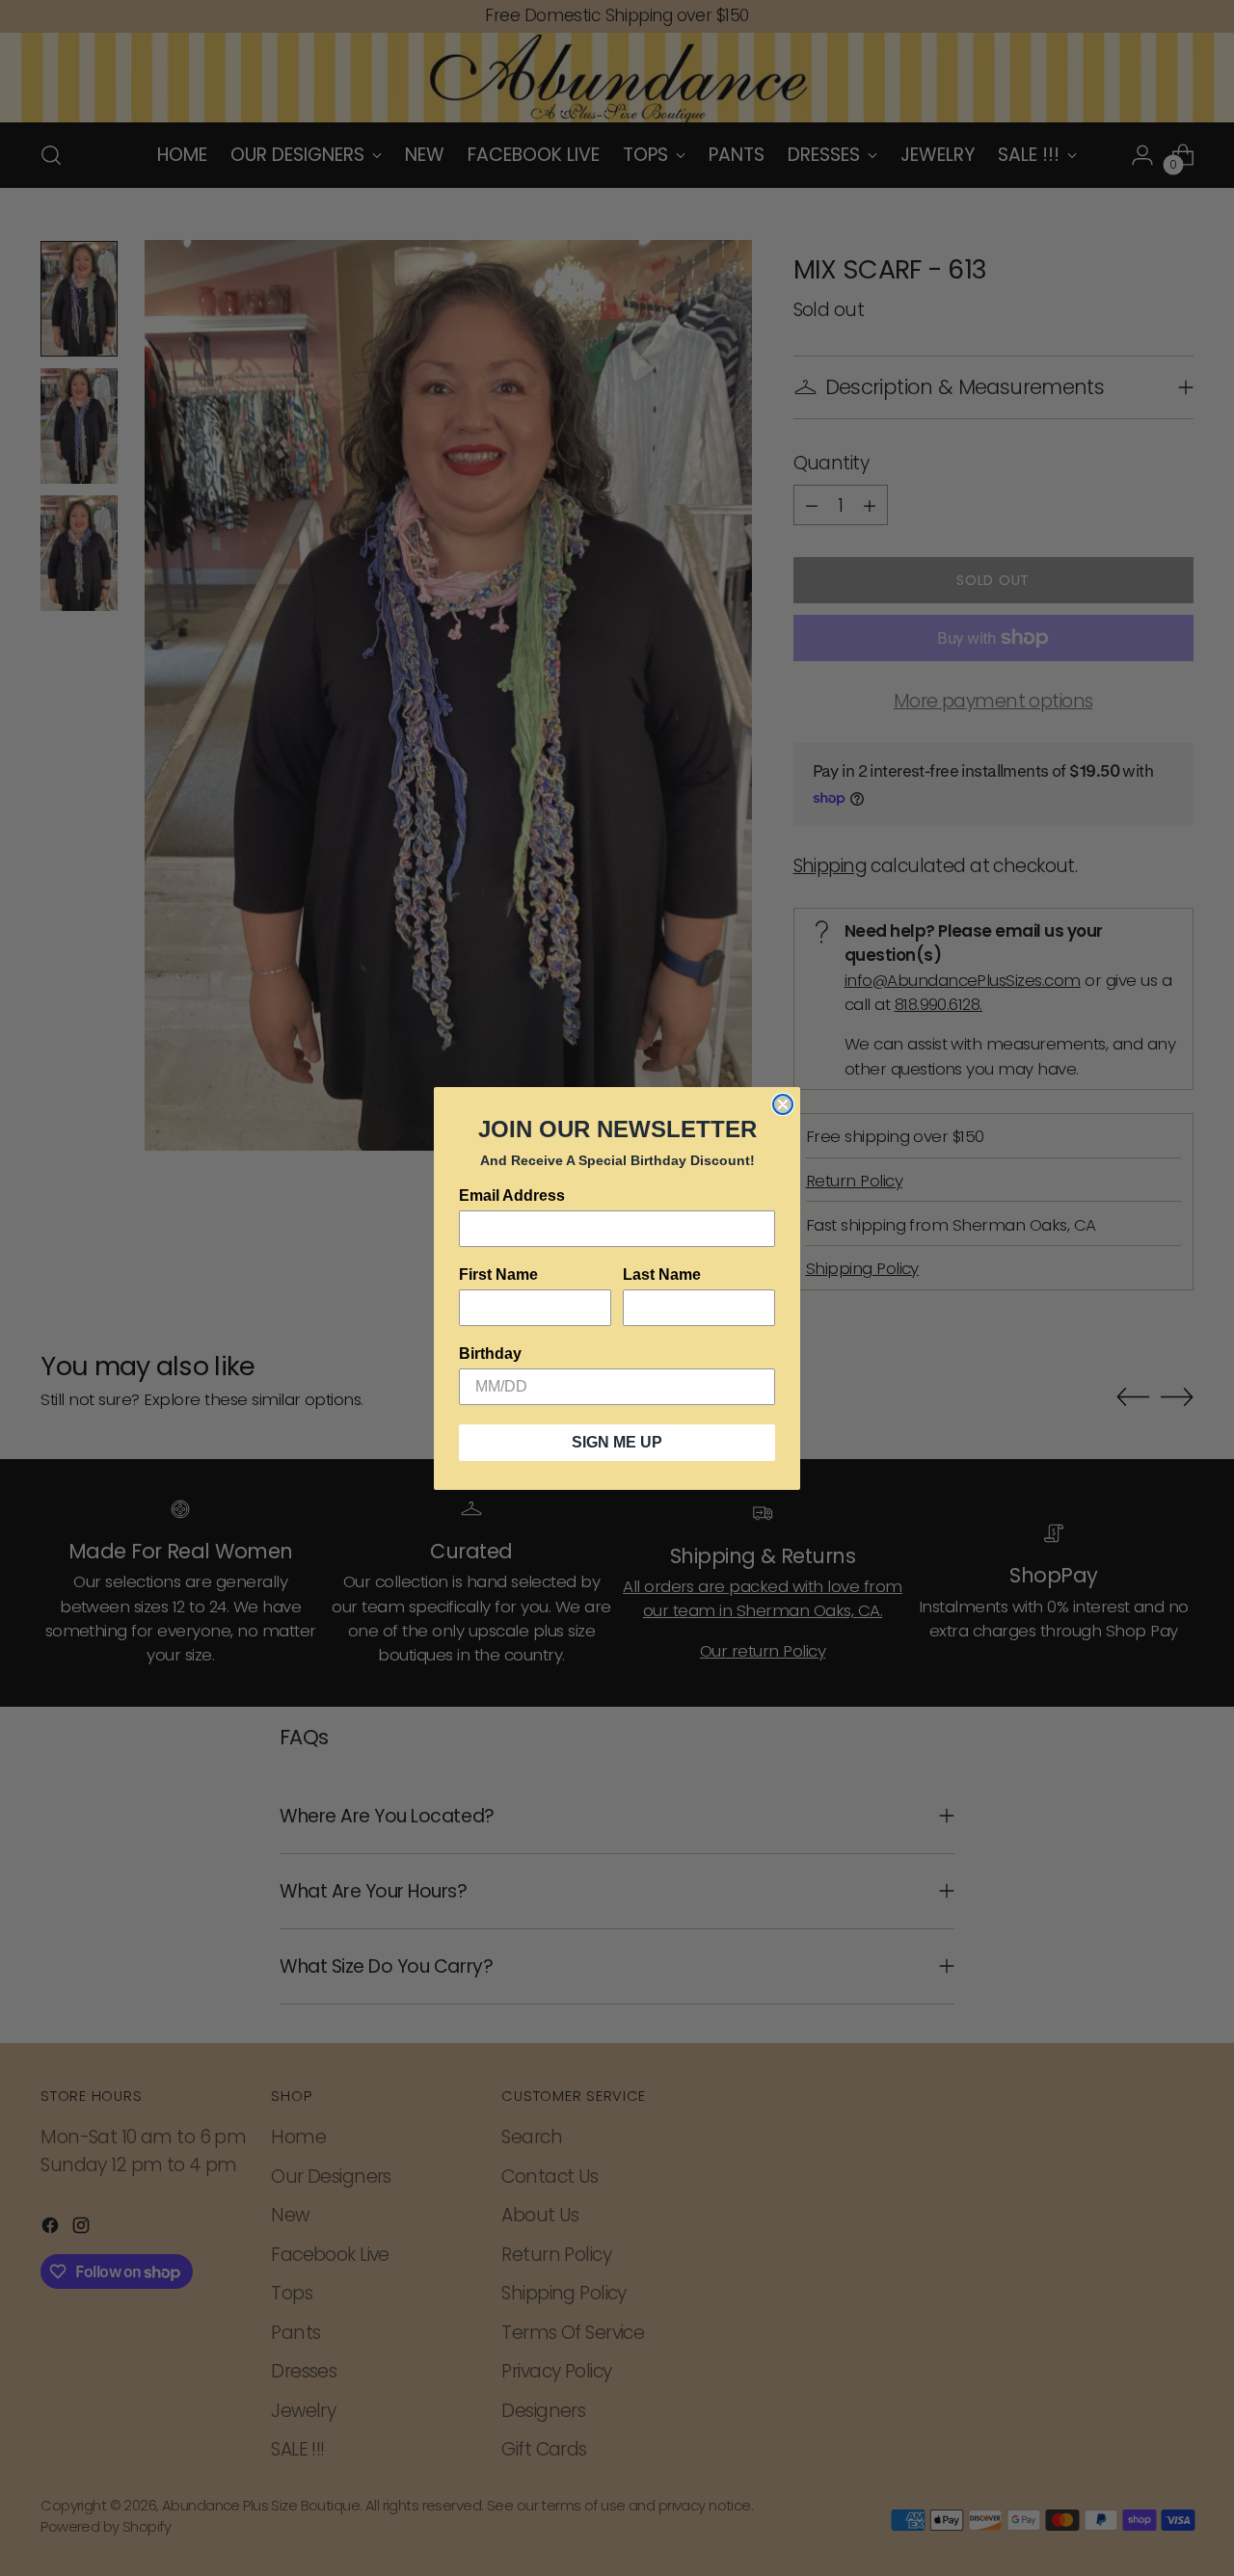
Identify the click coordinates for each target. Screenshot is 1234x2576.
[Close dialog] (783, 1104)
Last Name (662, 1275)
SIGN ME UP (617, 1442)
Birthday (490, 1354)
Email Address (512, 1195)
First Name (498, 1275)
